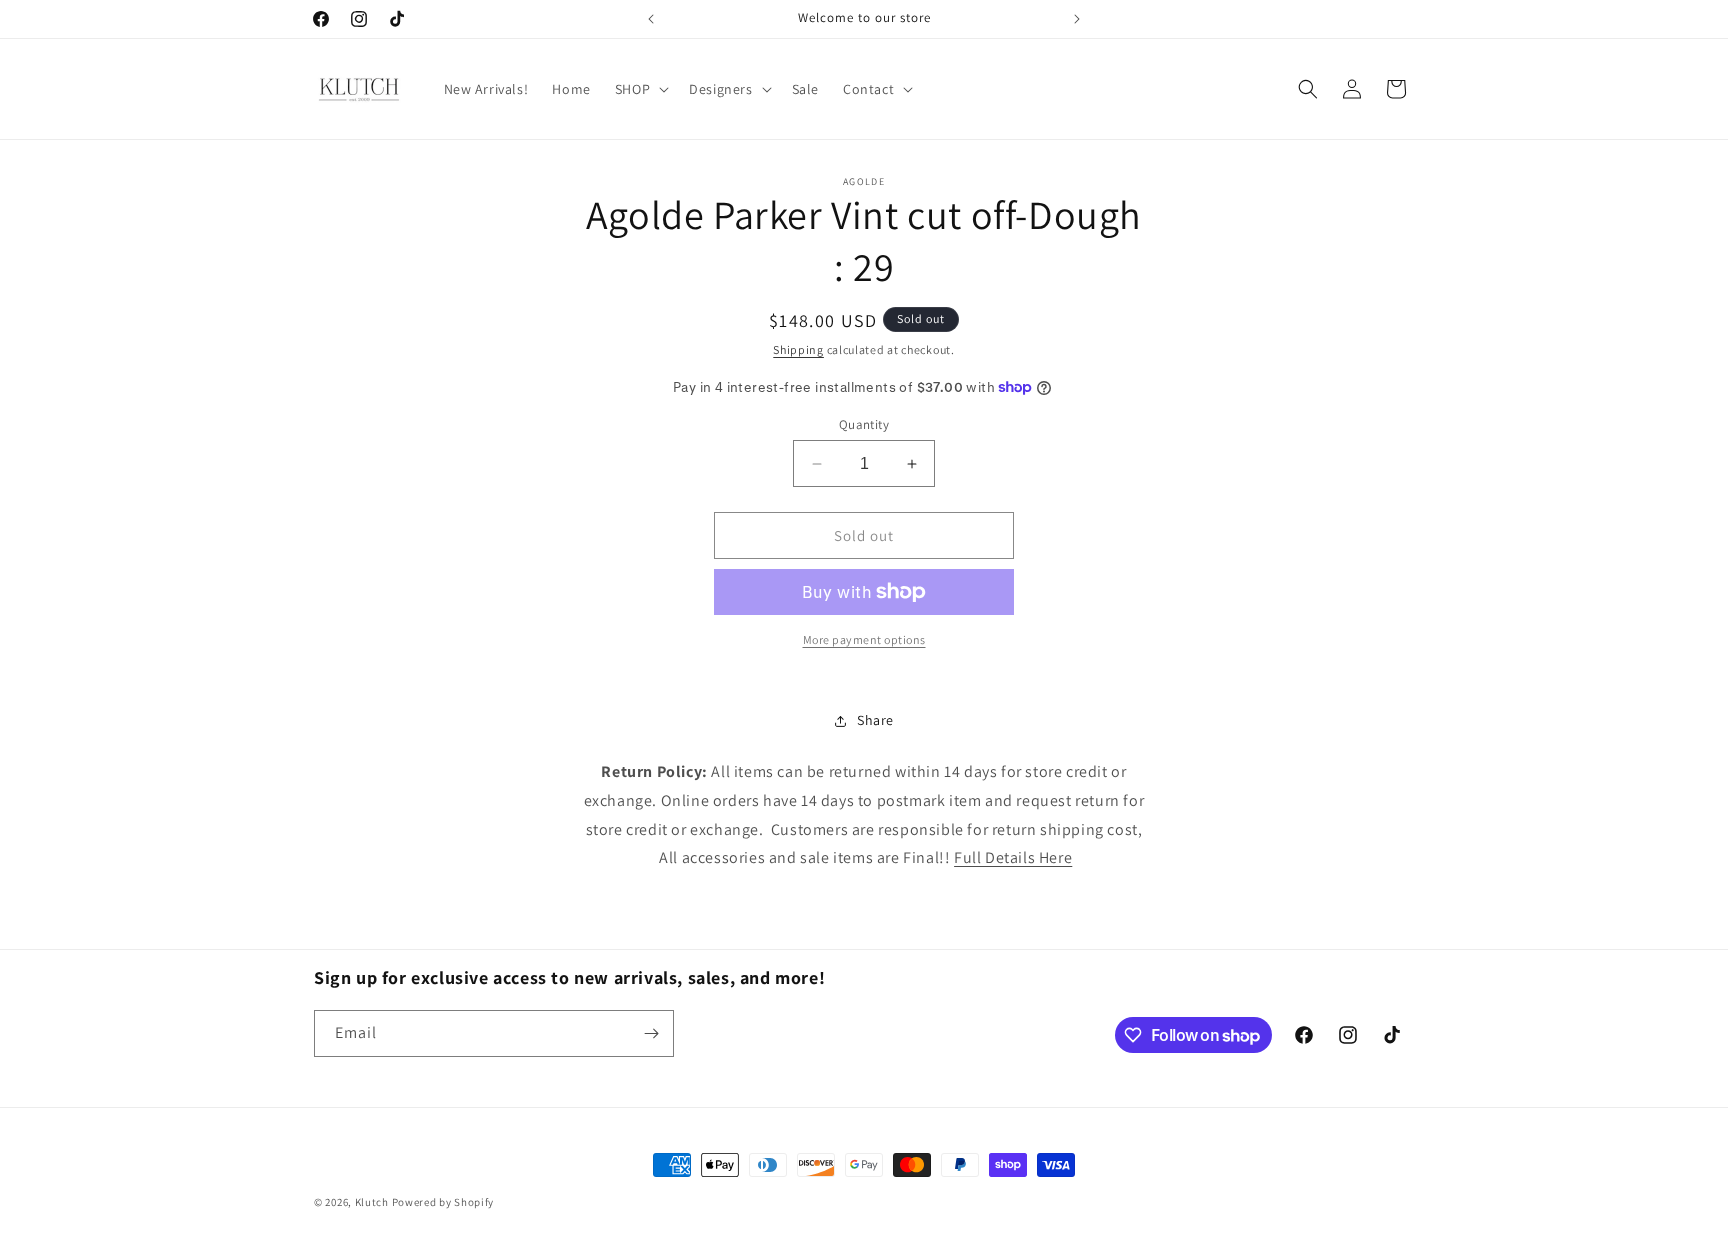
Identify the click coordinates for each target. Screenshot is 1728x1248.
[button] (640, 89)
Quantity (864, 424)
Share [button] (875, 720)
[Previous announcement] (651, 19)
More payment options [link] (864, 639)
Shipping (798, 349)
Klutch (372, 1202)
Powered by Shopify (443, 1202)
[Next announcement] (1077, 19)
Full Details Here (1013, 857)
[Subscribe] (651, 1033)
